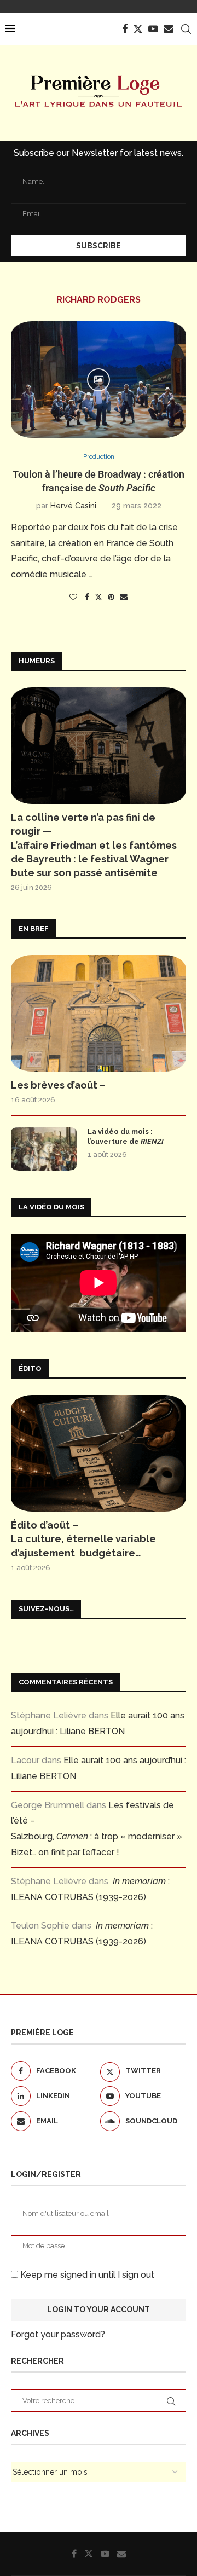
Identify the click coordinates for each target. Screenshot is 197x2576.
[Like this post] (73, 597)
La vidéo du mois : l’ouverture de (126, 1136)
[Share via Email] (124, 597)
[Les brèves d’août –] (99, 1013)
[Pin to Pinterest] (111, 597)
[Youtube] (153, 29)
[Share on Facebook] (87, 597)
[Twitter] (138, 29)
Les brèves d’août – (58, 1085)
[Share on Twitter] (99, 597)
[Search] (186, 29)
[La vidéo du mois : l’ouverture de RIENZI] (44, 1149)
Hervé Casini (73, 506)
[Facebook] (125, 29)
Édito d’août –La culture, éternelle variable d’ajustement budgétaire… (83, 1539)
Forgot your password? (58, 2334)
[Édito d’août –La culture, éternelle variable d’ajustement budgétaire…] (99, 1453)
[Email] (169, 29)
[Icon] (99, 380)
